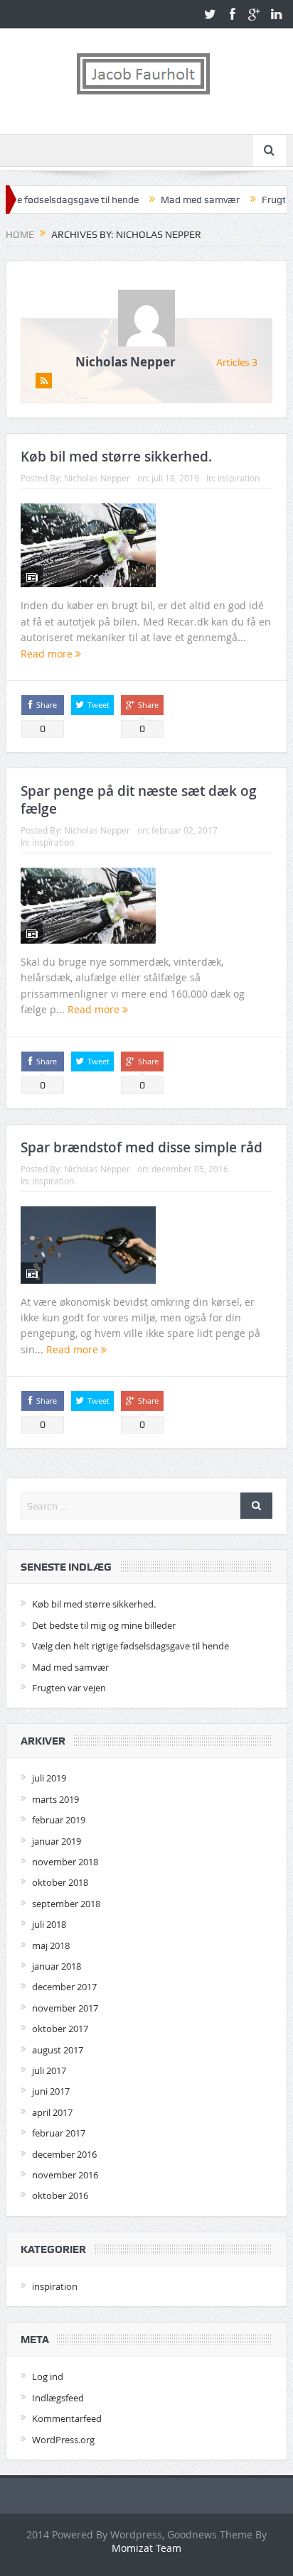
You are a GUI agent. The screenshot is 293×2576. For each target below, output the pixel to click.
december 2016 (64, 2154)
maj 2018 (51, 1945)
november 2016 (65, 2175)
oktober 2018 (60, 1882)
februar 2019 (59, 1820)
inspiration (239, 478)
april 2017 (52, 2112)
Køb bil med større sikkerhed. (116, 457)
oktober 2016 (60, 2195)
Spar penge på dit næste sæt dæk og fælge (139, 800)
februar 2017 (59, 2133)
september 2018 (66, 1904)
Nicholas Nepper (126, 362)
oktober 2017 (60, 2029)
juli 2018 (49, 1924)
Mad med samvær (178, 200)
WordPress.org (63, 2440)
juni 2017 (51, 2091)
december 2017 (64, 1987)
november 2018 (65, 1862)
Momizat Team (146, 2548)
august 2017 (58, 2050)
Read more (48, 654)
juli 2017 (49, 2070)
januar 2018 (57, 1966)
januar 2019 (57, 1841)
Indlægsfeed (58, 2398)
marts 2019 (55, 1799)
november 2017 (65, 2008)
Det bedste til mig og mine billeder (104, 1625)
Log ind (48, 2376)
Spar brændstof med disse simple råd (142, 1147)
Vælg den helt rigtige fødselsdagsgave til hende (130, 1646)
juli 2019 (49, 1778)
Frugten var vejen (69, 1688)
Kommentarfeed (67, 2418)
